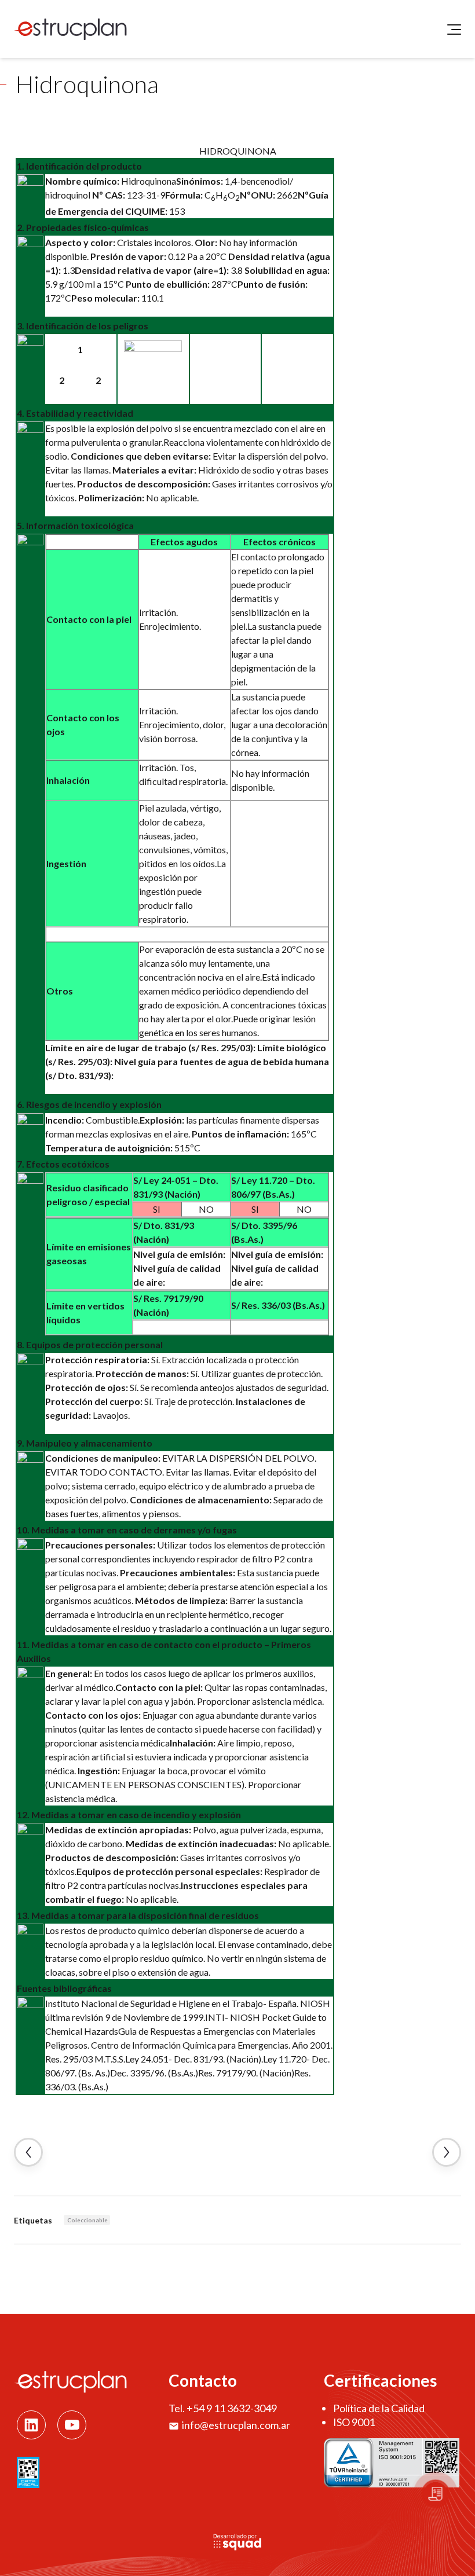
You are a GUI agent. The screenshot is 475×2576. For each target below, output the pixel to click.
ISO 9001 (354, 2422)
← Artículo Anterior (28, 2152)
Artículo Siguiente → (447, 2152)
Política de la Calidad (379, 2408)
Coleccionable (87, 2220)
